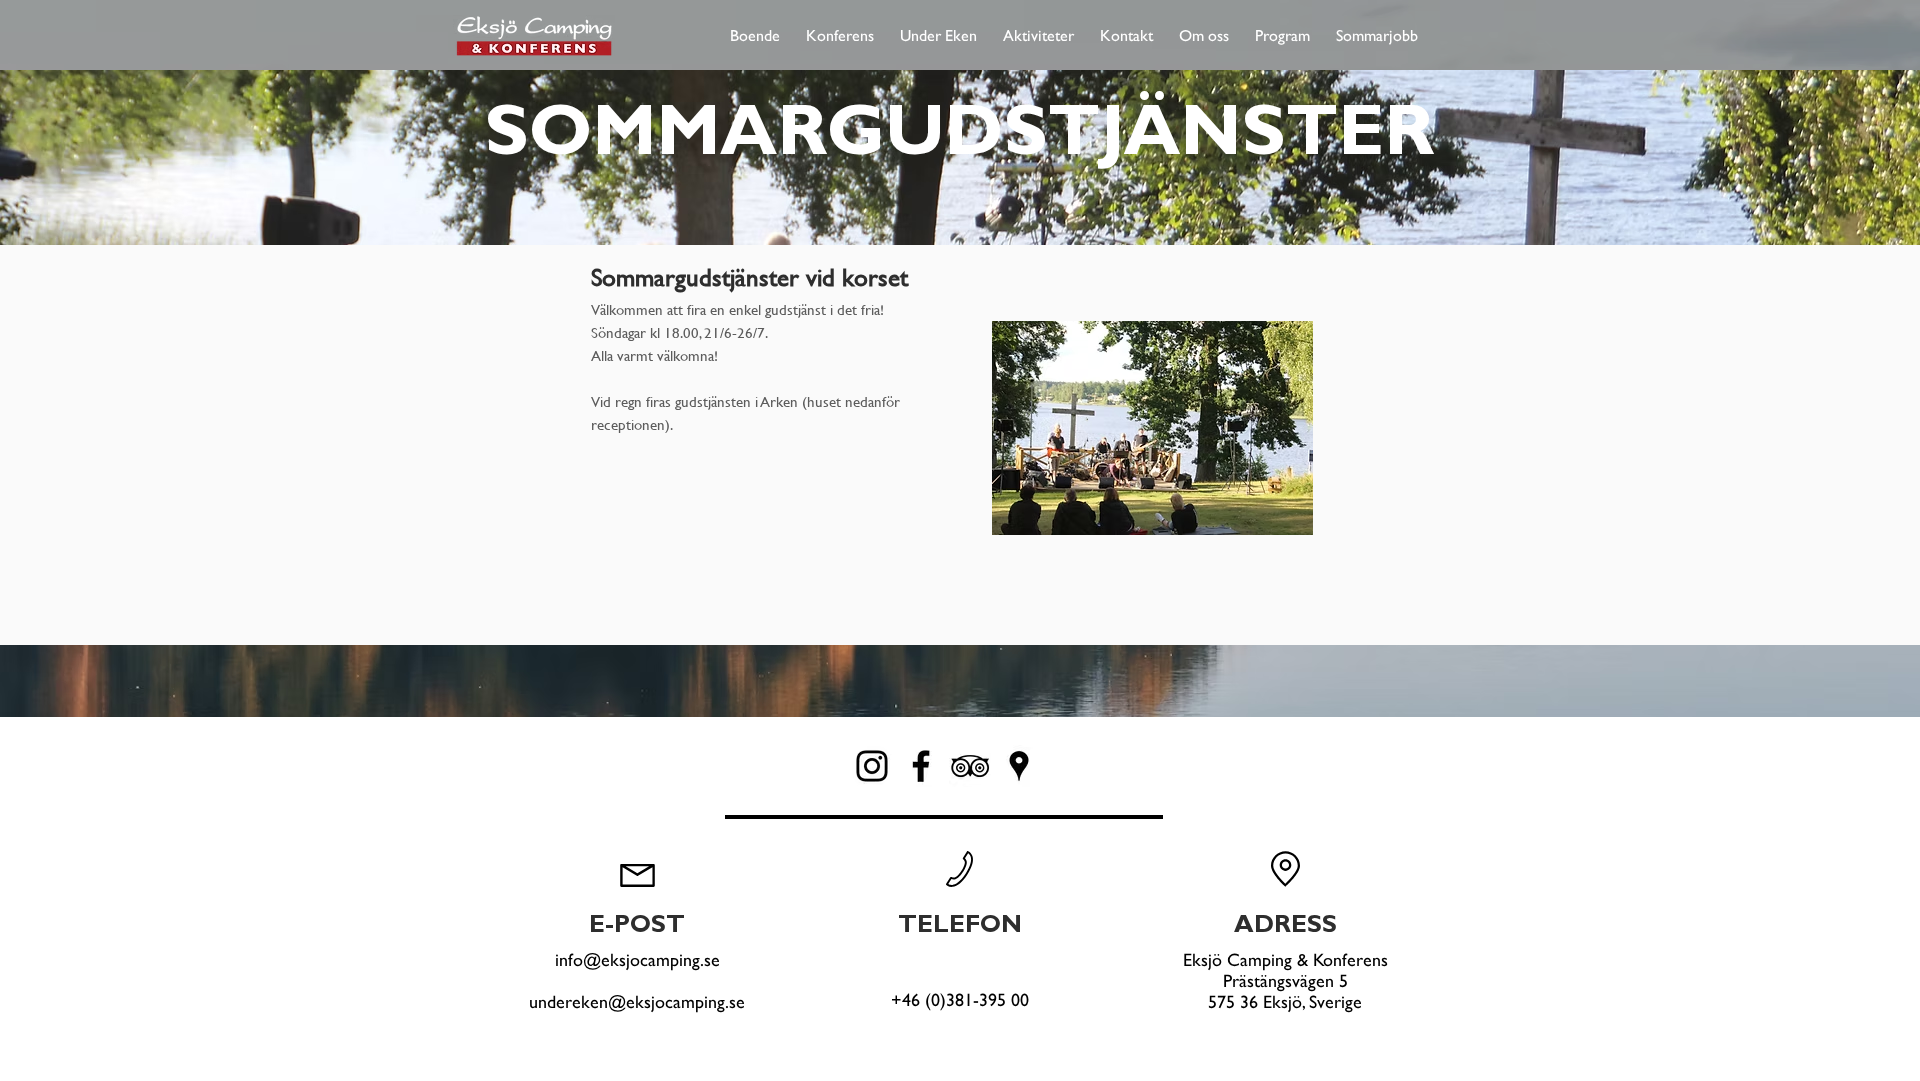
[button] (755, 27)
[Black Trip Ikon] (970, 766)
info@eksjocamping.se (637, 959)
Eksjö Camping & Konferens (1285, 959)
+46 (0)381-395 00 (960, 999)
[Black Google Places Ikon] (1019, 766)
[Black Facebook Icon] (921, 766)
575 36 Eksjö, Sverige (1285, 1001)
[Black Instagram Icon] (872, 766)
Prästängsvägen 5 (1285, 980)
